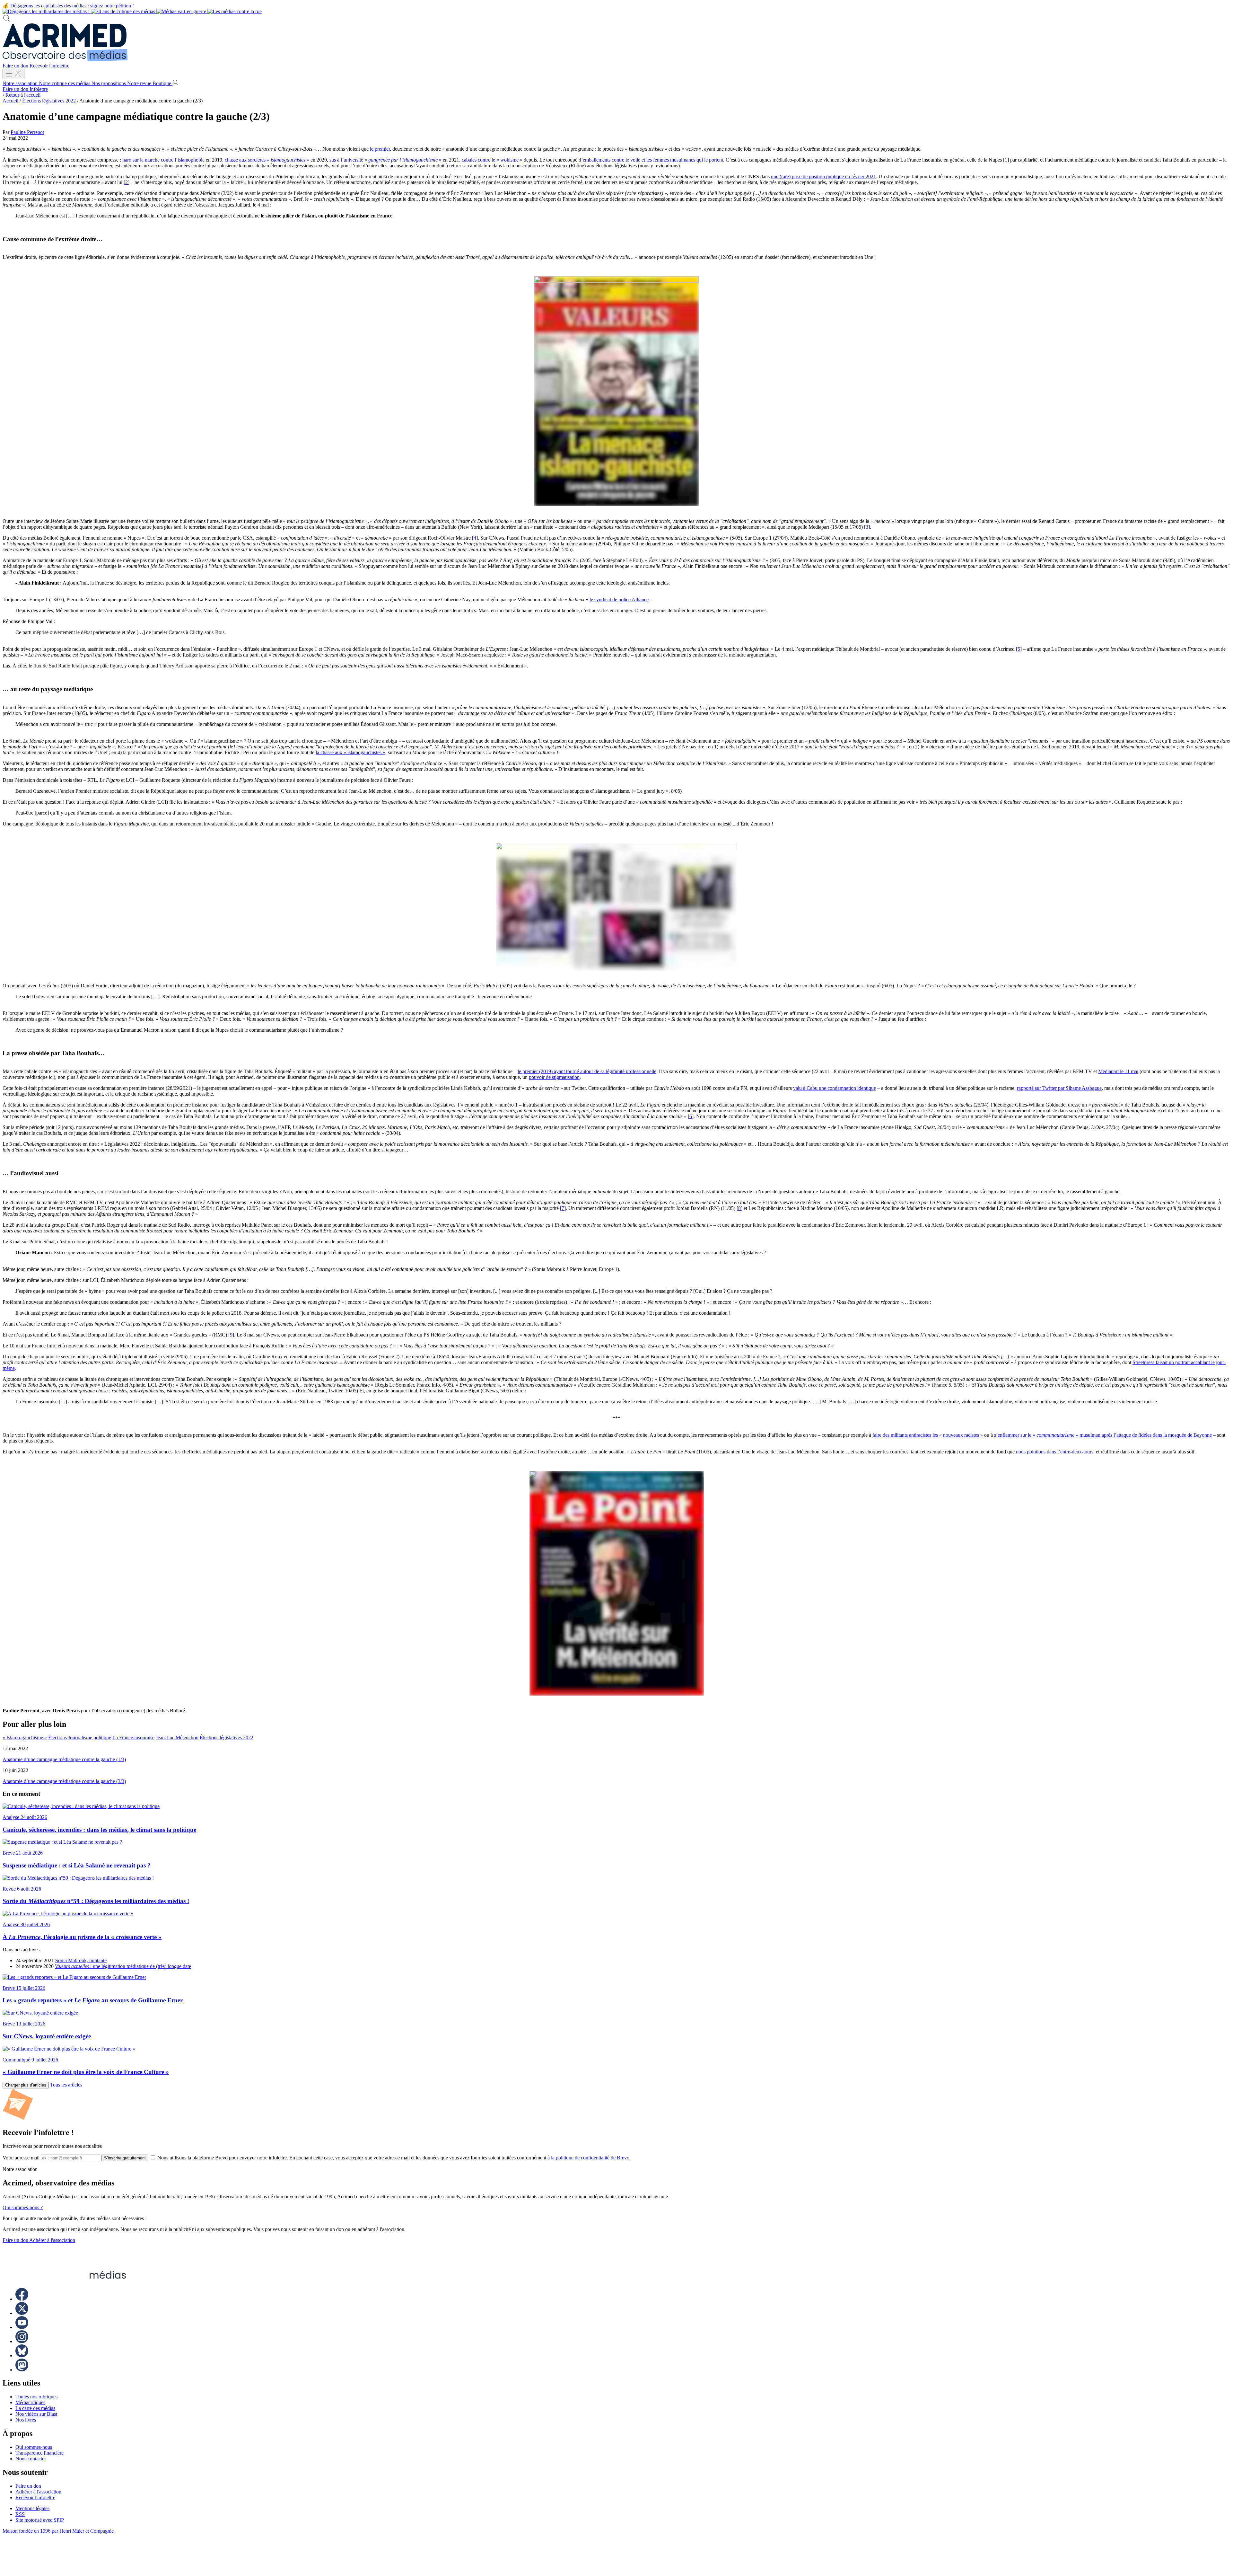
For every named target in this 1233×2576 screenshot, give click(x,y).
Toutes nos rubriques (36, 2397)
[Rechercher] (6, 20)
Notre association (21, 83)
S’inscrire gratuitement (125, 2158)
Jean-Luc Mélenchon (177, 1738)
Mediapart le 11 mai (1118, 1071)
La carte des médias (35, 2408)
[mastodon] (22, 2370)
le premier (380, 149)
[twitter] (22, 2313)
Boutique (162, 83)
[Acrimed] (65, 60)
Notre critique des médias (65, 83)
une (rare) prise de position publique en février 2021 (823, 176)
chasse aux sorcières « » (267, 160)
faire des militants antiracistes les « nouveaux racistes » (928, 1435)
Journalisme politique (90, 1738)
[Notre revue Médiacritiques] (132, 11)
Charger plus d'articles (26, 2085)
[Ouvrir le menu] (13, 74)
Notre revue (140, 83)
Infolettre (39, 89)
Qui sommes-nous (34, 2447)
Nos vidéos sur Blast (36, 2414)
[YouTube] (22, 2327)
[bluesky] (22, 2355)
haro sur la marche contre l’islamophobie (163, 160)
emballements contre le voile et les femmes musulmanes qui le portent (653, 160)
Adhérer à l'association (52, 2240)
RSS (20, 2514)
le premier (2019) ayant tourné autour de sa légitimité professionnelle (587, 1071)
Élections (57, 1738)
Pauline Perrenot (27, 132)
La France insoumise (133, 1738)
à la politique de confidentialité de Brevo (588, 2158)
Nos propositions (109, 83)
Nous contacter (31, 2459)
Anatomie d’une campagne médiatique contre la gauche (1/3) (64, 1759)
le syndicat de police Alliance (619, 600)
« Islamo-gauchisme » (25, 1738)
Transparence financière (39, 2453)
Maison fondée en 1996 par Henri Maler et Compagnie (58, 2531)
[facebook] (22, 2299)
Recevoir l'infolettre (49, 66)
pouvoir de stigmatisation (554, 1077)
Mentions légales (32, 2508)
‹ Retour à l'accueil (22, 95)
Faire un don (16, 66)
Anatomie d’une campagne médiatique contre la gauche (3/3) (64, 1781)
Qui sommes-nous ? (23, 2207)
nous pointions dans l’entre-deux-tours (1055, 1452)
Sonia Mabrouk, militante (81, 1960)
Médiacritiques (30, 2402)
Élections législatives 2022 (49, 101)
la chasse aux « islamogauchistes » (350, 752)
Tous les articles (66, 2085)
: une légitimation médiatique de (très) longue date (123, 1966)
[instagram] (22, 2341)
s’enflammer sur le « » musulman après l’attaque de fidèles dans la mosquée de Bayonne (1103, 1435)
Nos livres (26, 2420)
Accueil (10, 101)
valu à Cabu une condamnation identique (835, 1088)
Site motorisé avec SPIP (40, 2520)
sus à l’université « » (385, 160)
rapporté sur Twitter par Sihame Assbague (1059, 1088)
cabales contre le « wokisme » (492, 160)
